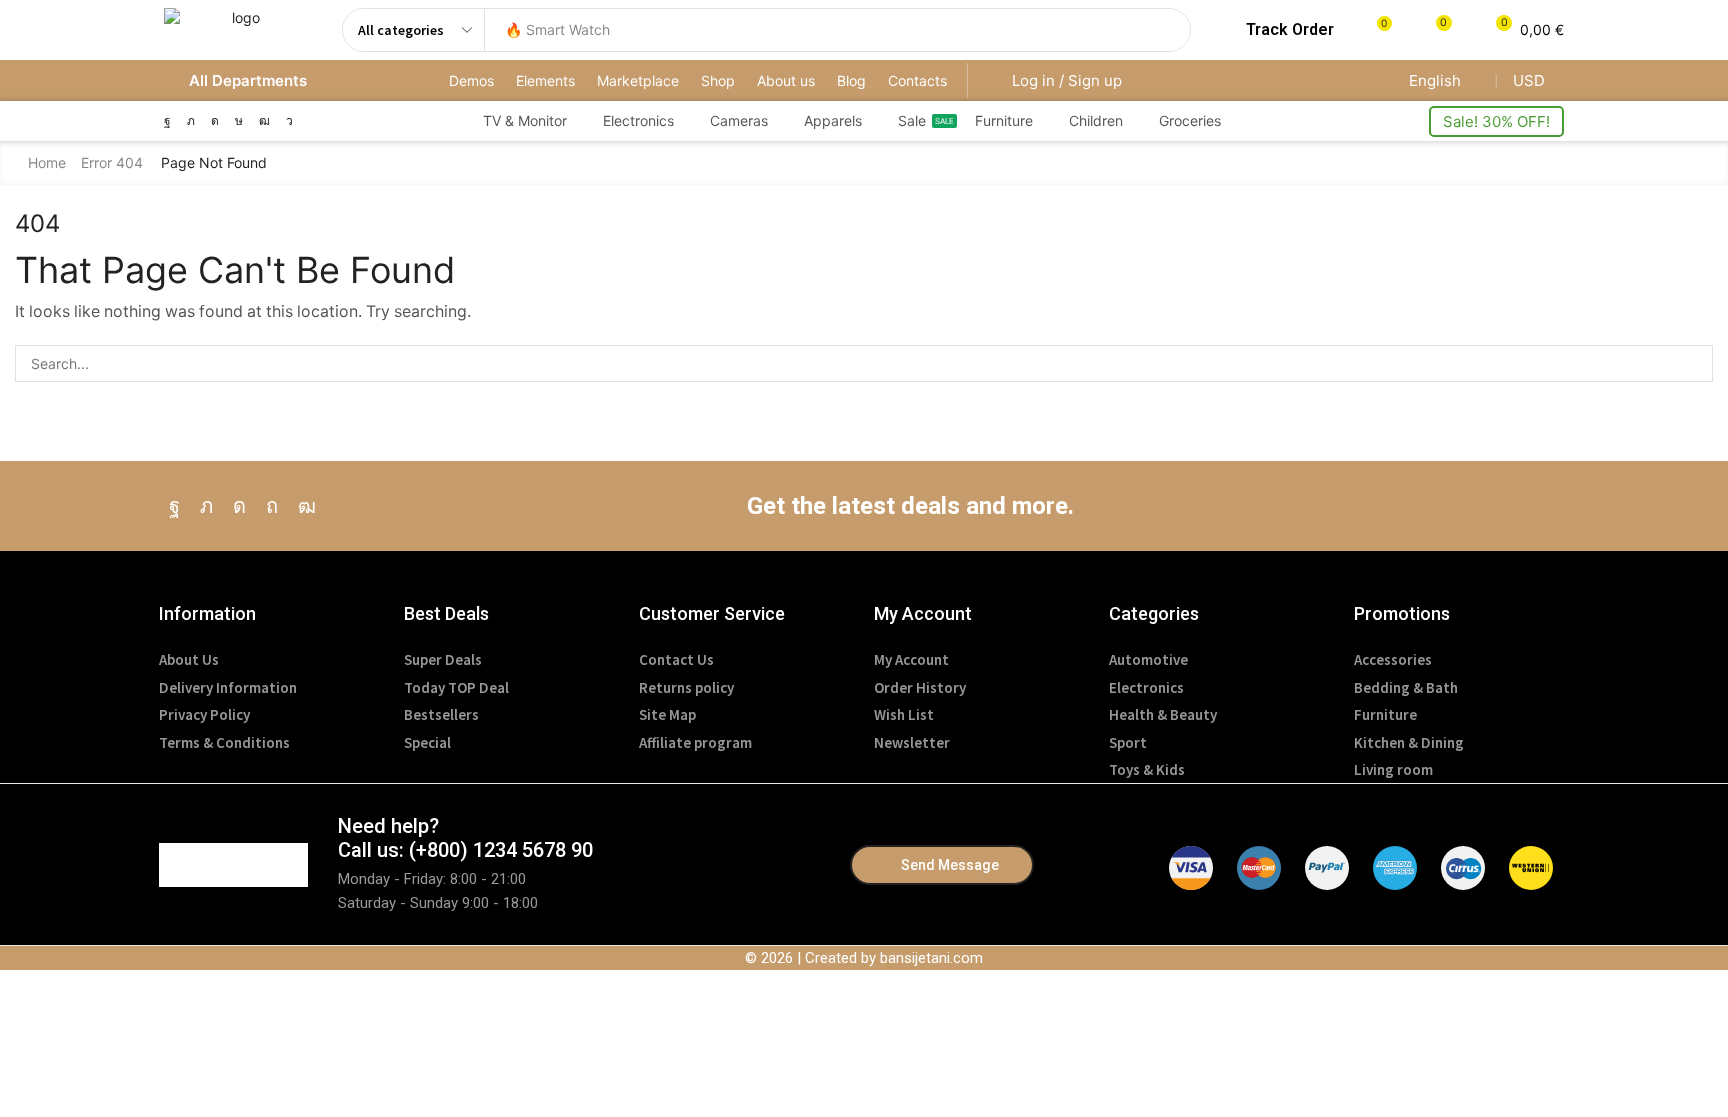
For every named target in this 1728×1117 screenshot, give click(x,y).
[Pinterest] (272, 506)
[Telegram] (289, 121)
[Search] (1170, 30)
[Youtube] (264, 121)
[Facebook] (167, 121)
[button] (1277, 30)
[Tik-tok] (239, 121)
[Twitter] (191, 121)
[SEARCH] (1694, 363)
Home (47, 162)
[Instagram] (215, 121)
